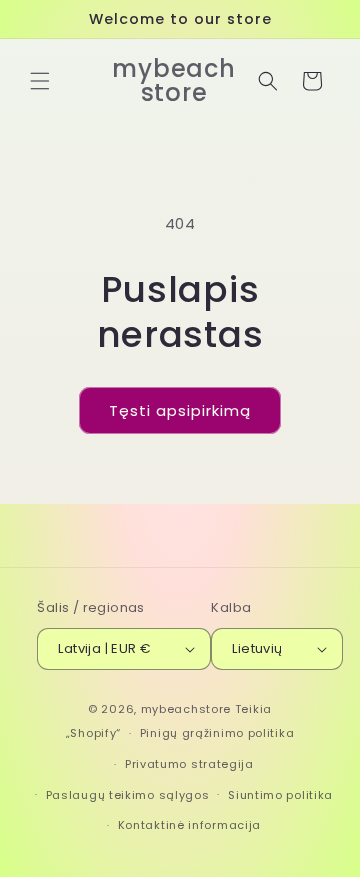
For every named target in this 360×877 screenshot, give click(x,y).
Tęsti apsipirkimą (180, 410)
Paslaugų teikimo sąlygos (128, 795)
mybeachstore (186, 709)
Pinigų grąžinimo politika (217, 733)
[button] (40, 81)
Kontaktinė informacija (189, 825)
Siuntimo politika (280, 795)
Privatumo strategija (189, 764)
